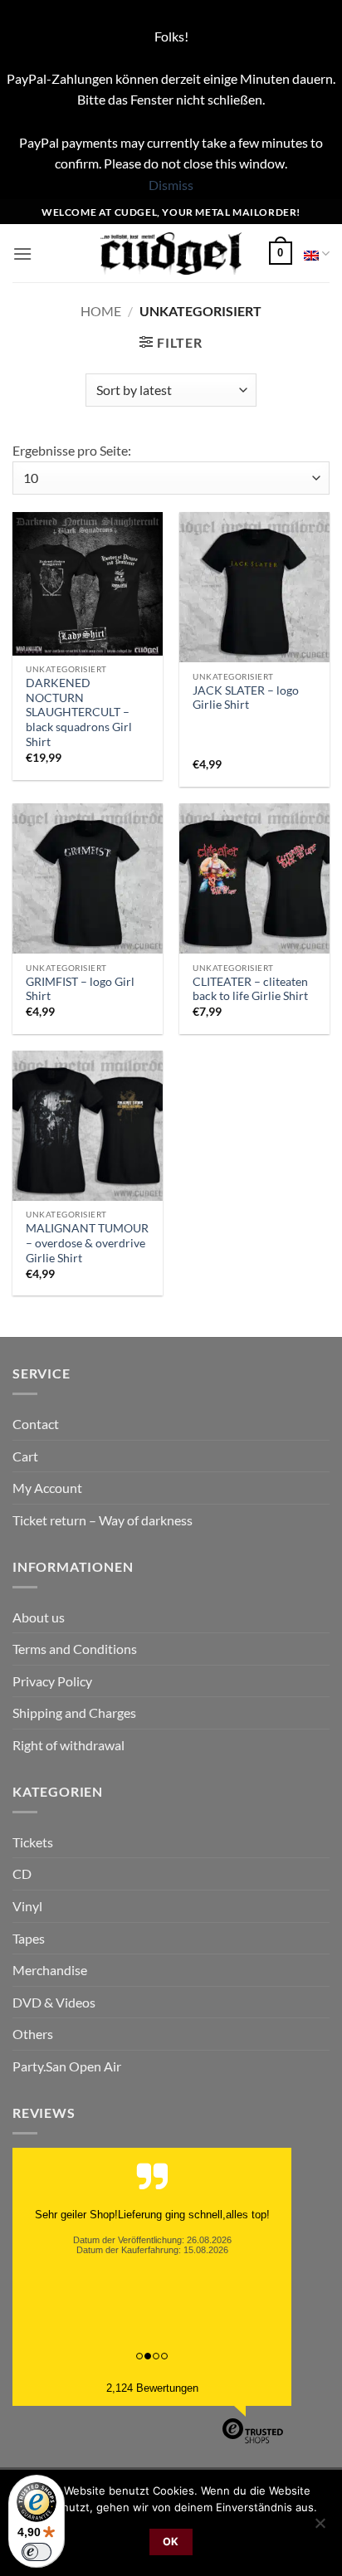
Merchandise (50, 1970)
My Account (47, 1488)
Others (33, 2034)
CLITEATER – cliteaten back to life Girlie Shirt (250, 989)
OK (171, 2542)
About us (39, 1617)
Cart (25, 1456)
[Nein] (320, 2528)
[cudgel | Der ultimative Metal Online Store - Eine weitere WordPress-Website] (171, 254)
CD (22, 1873)
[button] (22, 254)
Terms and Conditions (75, 1649)
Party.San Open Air (67, 2066)
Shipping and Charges (74, 1712)
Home (101, 311)
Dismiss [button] (171, 185)
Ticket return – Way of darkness (103, 1520)
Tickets (33, 1842)
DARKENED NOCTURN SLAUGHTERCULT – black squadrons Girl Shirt (79, 712)
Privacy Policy (52, 1681)
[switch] (37, 2552)
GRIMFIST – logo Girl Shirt (80, 989)
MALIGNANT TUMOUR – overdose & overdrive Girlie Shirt (87, 1243)
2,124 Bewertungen (152, 2388)
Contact (36, 1424)
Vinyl (27, 1906)
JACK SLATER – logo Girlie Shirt (246, 698)
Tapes (29, 1938)
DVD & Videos (54, 2002)
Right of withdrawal (68, 1745)
